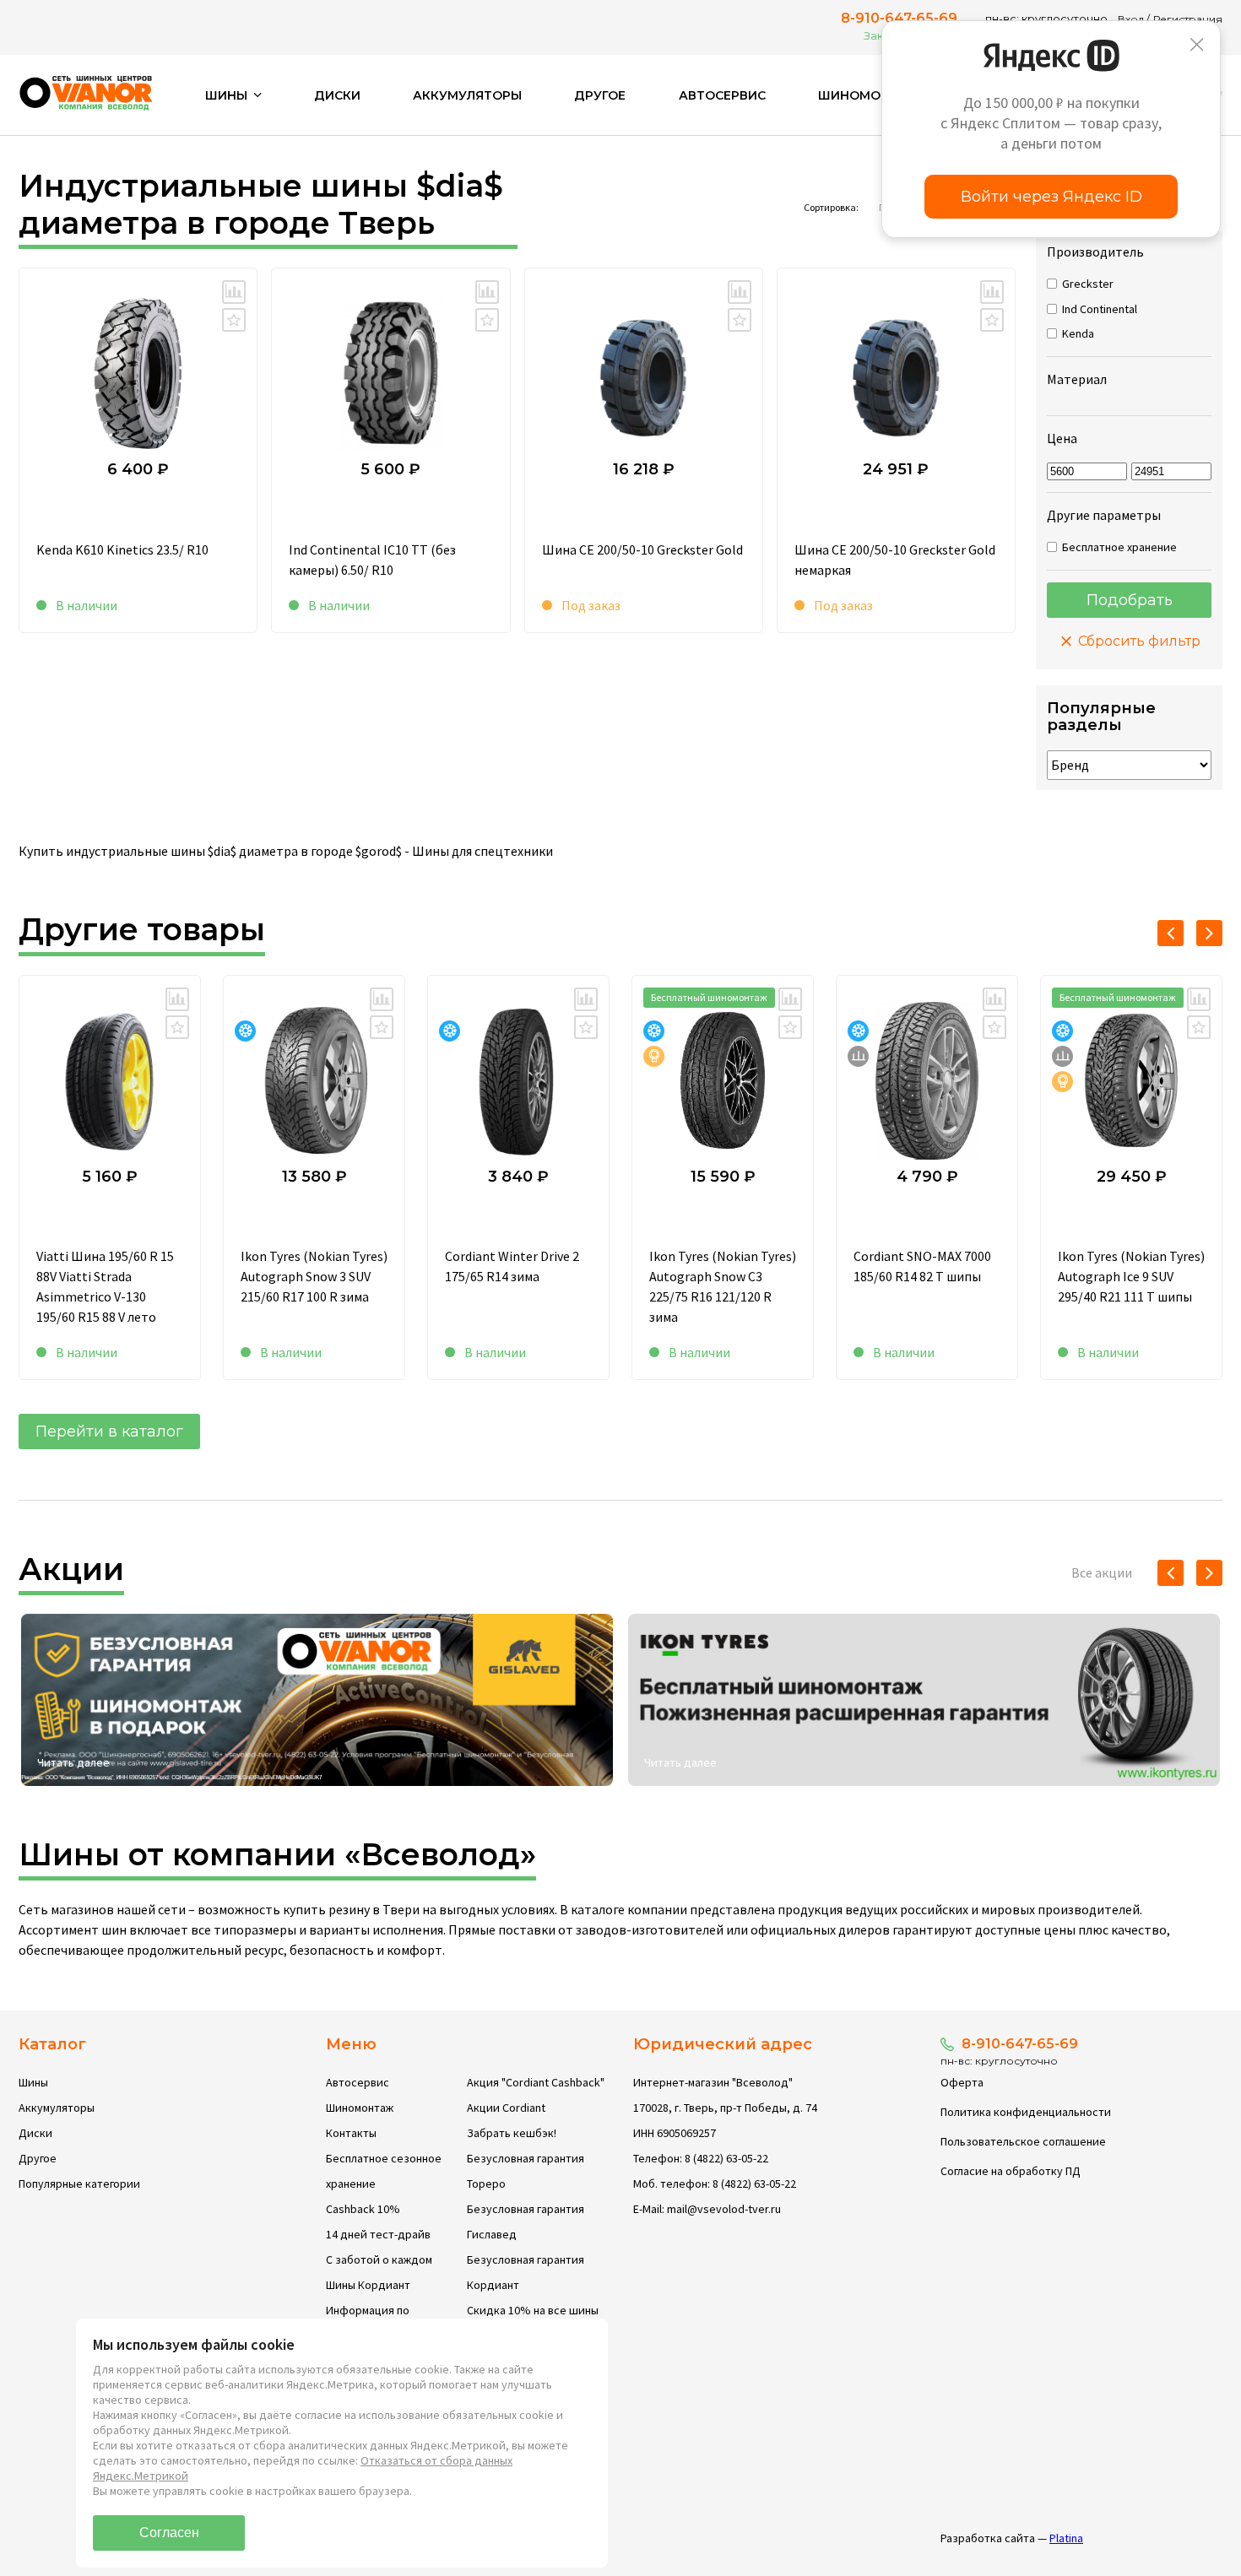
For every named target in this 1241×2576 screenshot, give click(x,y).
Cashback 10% (363, 2209)
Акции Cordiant (506, 2108)
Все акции (1102, 1572)
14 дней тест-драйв (378, 2234)
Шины (33, 2082)
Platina (1066, 2538)
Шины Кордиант (368, 2285)
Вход (1131, 19)
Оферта (962, 2082)
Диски (337, 95)
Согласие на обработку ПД (1011, 2171)
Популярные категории (79, 2184)
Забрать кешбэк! (512, 2133)
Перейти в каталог (109, 1431)
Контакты (351, 2133)
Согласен (169, 2533)
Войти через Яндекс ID (1051, 197)
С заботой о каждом (379, 2259)
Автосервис (722, 95)
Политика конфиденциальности (1026, 2112)
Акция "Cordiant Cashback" (536, 2082)
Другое (600, 95)
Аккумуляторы (467, 95)
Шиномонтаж (869, 95)
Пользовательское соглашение (1023, 2141)
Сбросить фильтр (1138, 641)
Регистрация (1188, 19)
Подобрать (1130, 600)
